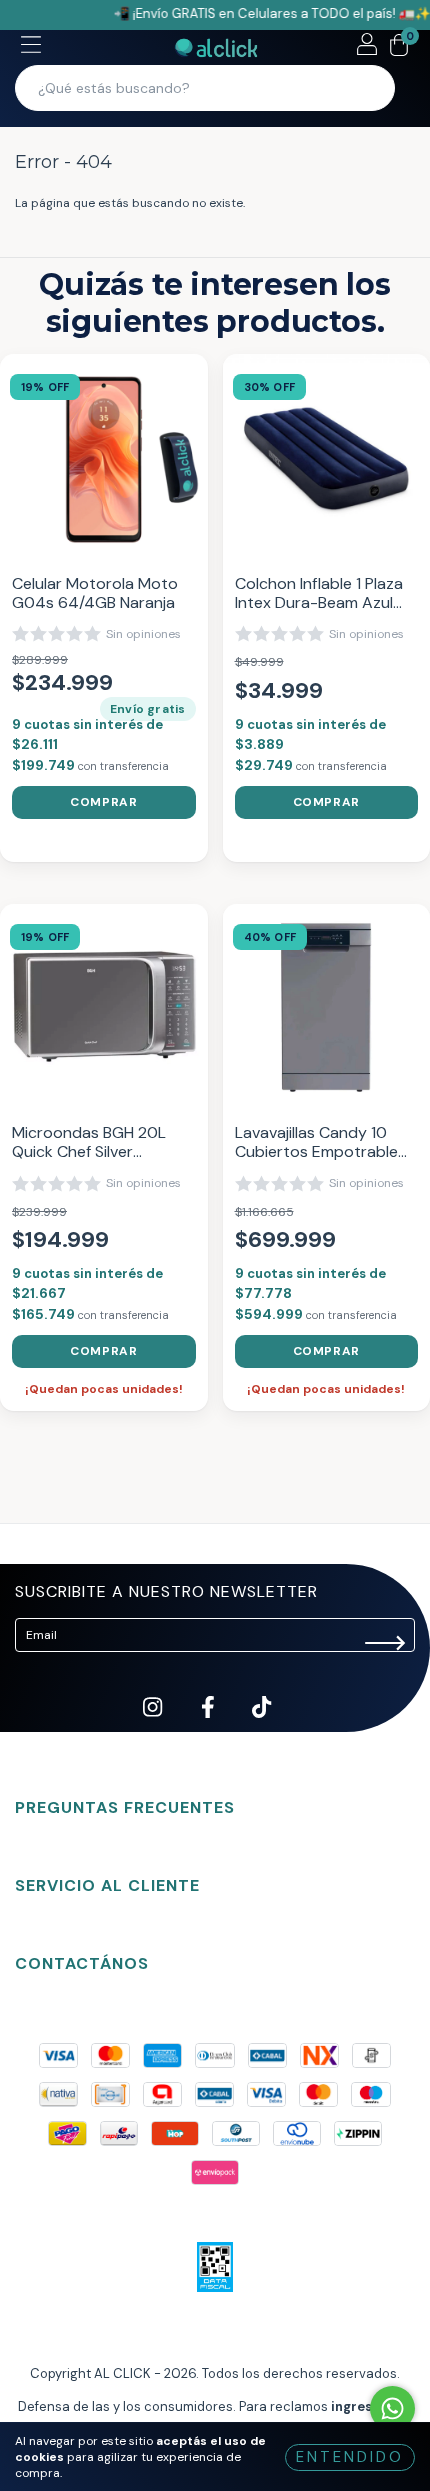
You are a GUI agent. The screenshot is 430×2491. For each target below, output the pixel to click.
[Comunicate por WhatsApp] (392, 2408)
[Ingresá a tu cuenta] (367, 47)
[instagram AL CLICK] (154, 1723)
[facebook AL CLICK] (209, 1723)
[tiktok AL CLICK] (261, 1723)
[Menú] (31, 47)
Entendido (350, 2457)
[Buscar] (367, 88)
